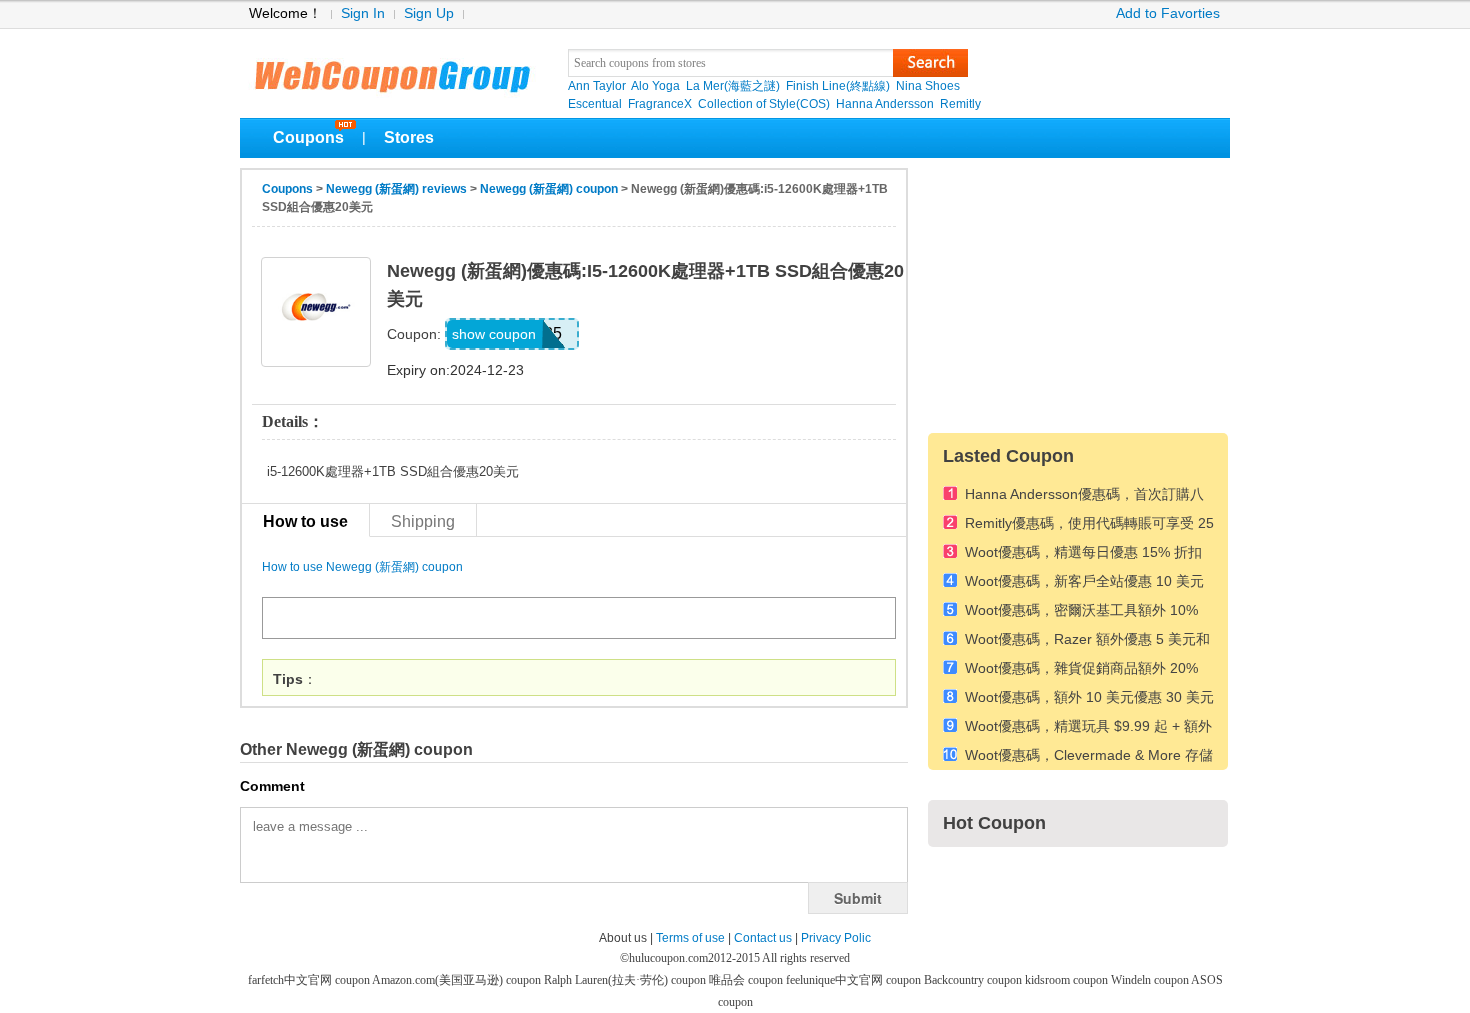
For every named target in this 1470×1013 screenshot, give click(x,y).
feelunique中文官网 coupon (855, 980)
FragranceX (660, 104)
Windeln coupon (1151, 980)
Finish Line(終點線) (838, 86)
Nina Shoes (928, 86)
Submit (858, 898)
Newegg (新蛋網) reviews (396, 189)
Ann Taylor (597, 86)
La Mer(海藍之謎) (733, 86)
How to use (305, 521)
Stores (409, 137)
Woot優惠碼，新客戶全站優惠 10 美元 (1084, 581)
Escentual (595, 104)
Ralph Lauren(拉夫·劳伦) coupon (626, 980)
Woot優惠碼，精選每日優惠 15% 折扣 (1083, 552)
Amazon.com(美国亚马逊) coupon (458, 980)
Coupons (308, 137)
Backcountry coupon (974, 980)
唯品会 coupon (747, 980)
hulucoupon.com (668, 958)
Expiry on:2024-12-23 (455, 370)
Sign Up (429, 13)
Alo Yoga (655, 86)
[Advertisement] (1078, 293)
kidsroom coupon (1068, 980)
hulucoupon (391, 70)
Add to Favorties (1168, 13)
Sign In (363, 13)
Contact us (763, 938)
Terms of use (690, 938)
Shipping (423, 521)
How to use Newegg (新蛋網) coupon (362, 567)
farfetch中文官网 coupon (310, 980)
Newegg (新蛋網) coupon (549, 189)
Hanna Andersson (885, 104)
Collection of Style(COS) (764, 104)
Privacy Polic (836, 938)
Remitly (960, 104)
